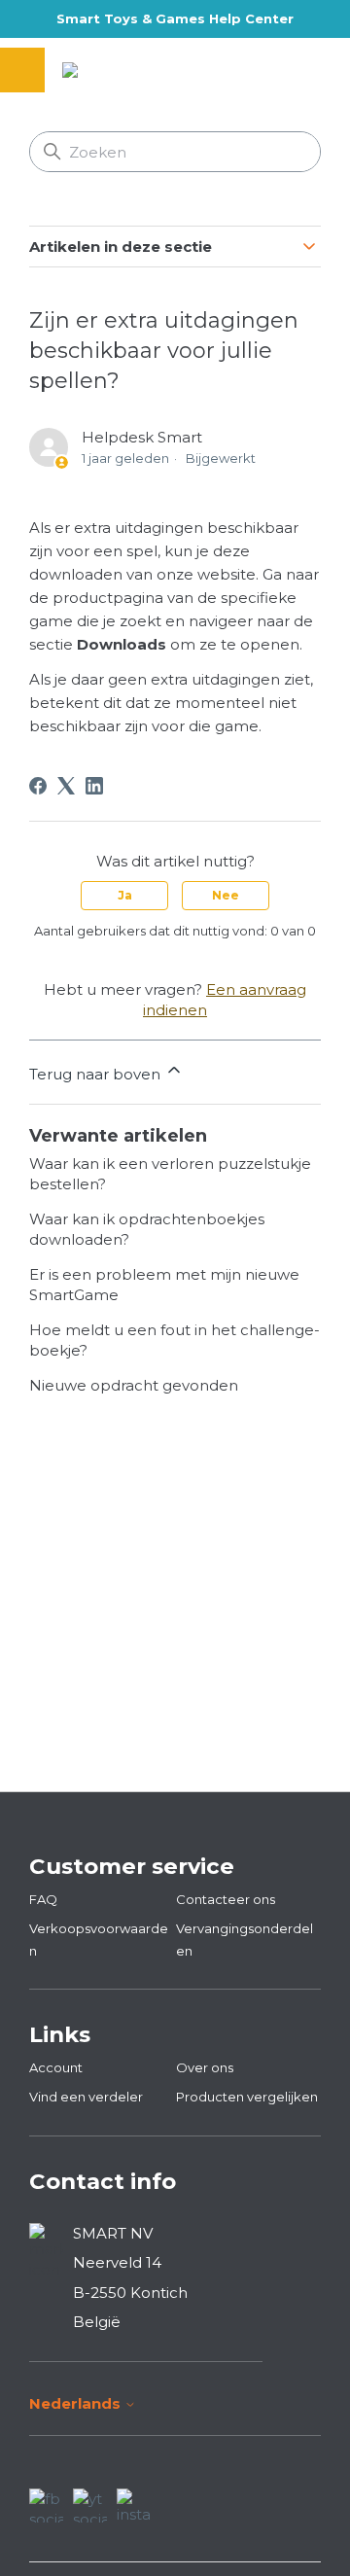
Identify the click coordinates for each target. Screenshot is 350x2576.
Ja (125, 895)
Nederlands (77, 2403)
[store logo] (118, 70)
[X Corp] (66, 786)
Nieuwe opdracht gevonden (134, 1385)
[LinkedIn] (94, 786)
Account (56, 2067)
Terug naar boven (97, 1074)
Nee (226, 895)
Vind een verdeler (86, 2097)
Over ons (205, 2067)
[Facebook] (38, 786)
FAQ (43, 1899)
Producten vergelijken (247, 2097)
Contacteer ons (226, 1899)
